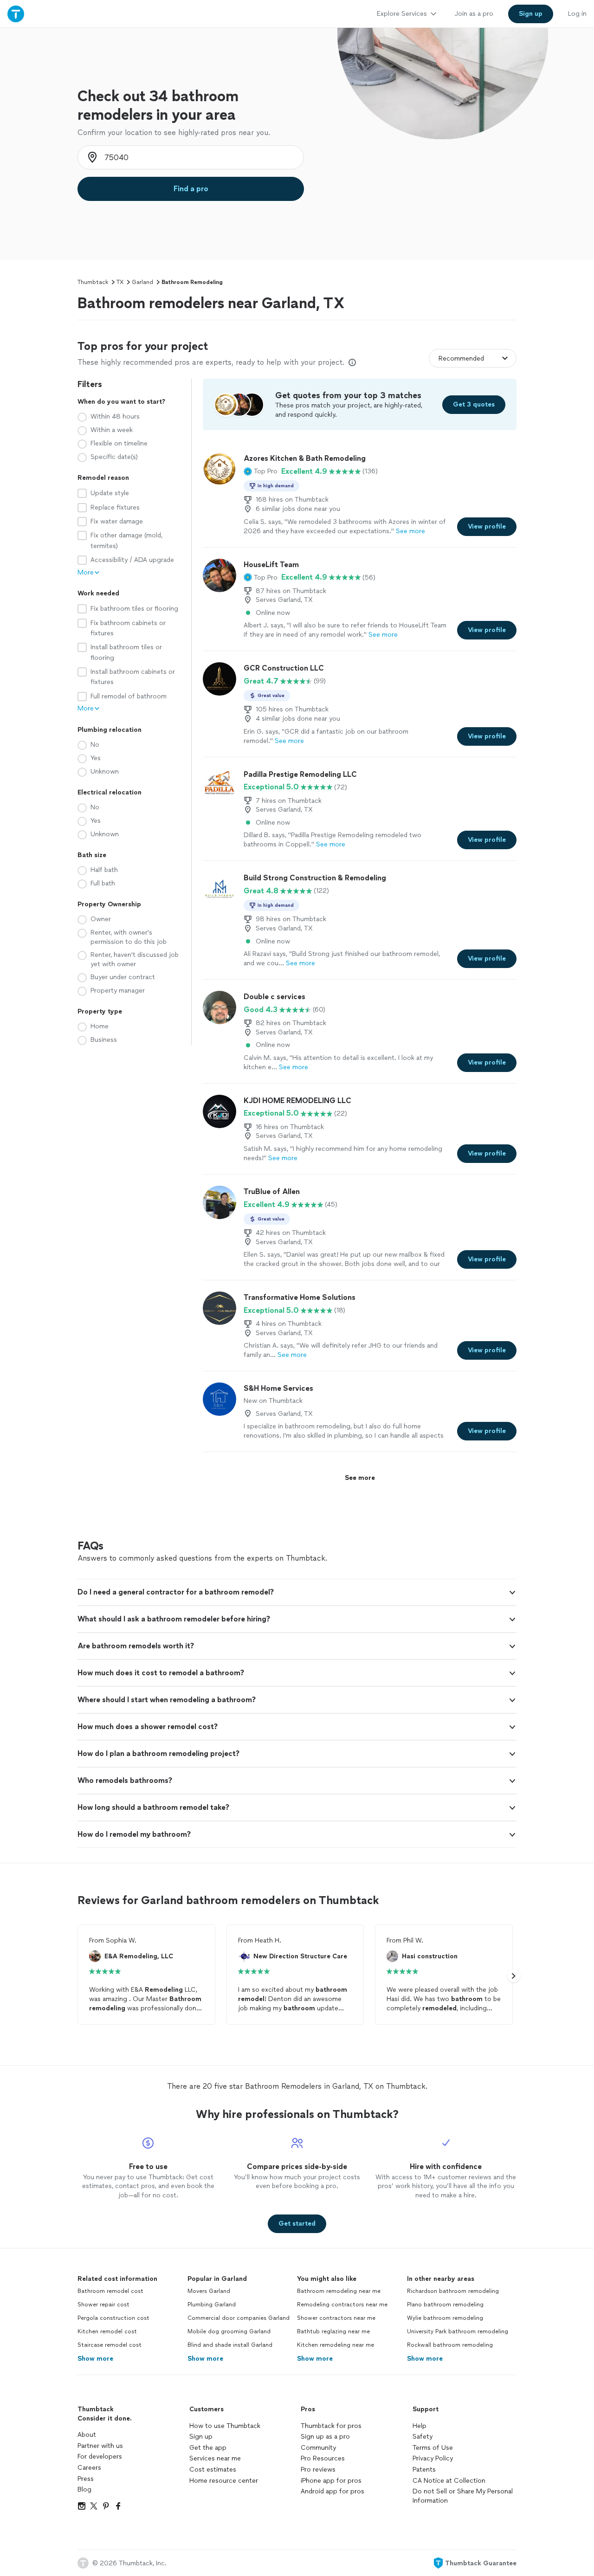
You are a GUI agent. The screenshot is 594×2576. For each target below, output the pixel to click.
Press (86, 2479)
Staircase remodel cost (110, 2345)
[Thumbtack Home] (16, 14)
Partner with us (100, 2446)
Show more (95, 2359)
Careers (89, 2468)
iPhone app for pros (331, 2481)
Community (318, 2448)
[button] (261, 471)
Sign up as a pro (325, 2437)
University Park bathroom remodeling (458, 2331)
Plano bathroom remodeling (445, 2305)
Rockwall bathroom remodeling (450, 2345)
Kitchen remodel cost (107, 2331)
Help (420, 2426)
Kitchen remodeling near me (336, 2345)
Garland (142, 282)
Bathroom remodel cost (110, 2291)
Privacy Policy (433, 2458)
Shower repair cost (103, 2305)
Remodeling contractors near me (342, 2305)
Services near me (215, 2458)
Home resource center (224, 2481)
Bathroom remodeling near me (339, 2291)
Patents (424, 2469)
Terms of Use (433, 2448)
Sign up (201, 2437)
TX (120, 282)
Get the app (208, 2448)
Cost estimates (213, 2469)
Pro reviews (318, 2469)
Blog (84, 2489)
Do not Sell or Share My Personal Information (463, 2496)
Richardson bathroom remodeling (453, 2291)
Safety (423, 2437)
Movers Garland (209, 2291)
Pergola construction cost (113, 2318)
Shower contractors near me (336, 2318)
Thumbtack (93, 282)
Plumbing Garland (212, 2305)
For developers (100, 2457)
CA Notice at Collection (449, 2481)
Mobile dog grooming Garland (229, 2331)
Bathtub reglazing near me (333, 2331)
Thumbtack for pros (331, 2426)
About (87, 2435)
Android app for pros (333, 2491)
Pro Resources (323, 2458)
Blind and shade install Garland (230, 2345)
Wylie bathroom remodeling (445, 2318)
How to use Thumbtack (225, 2426)
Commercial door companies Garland (239, 2318)
